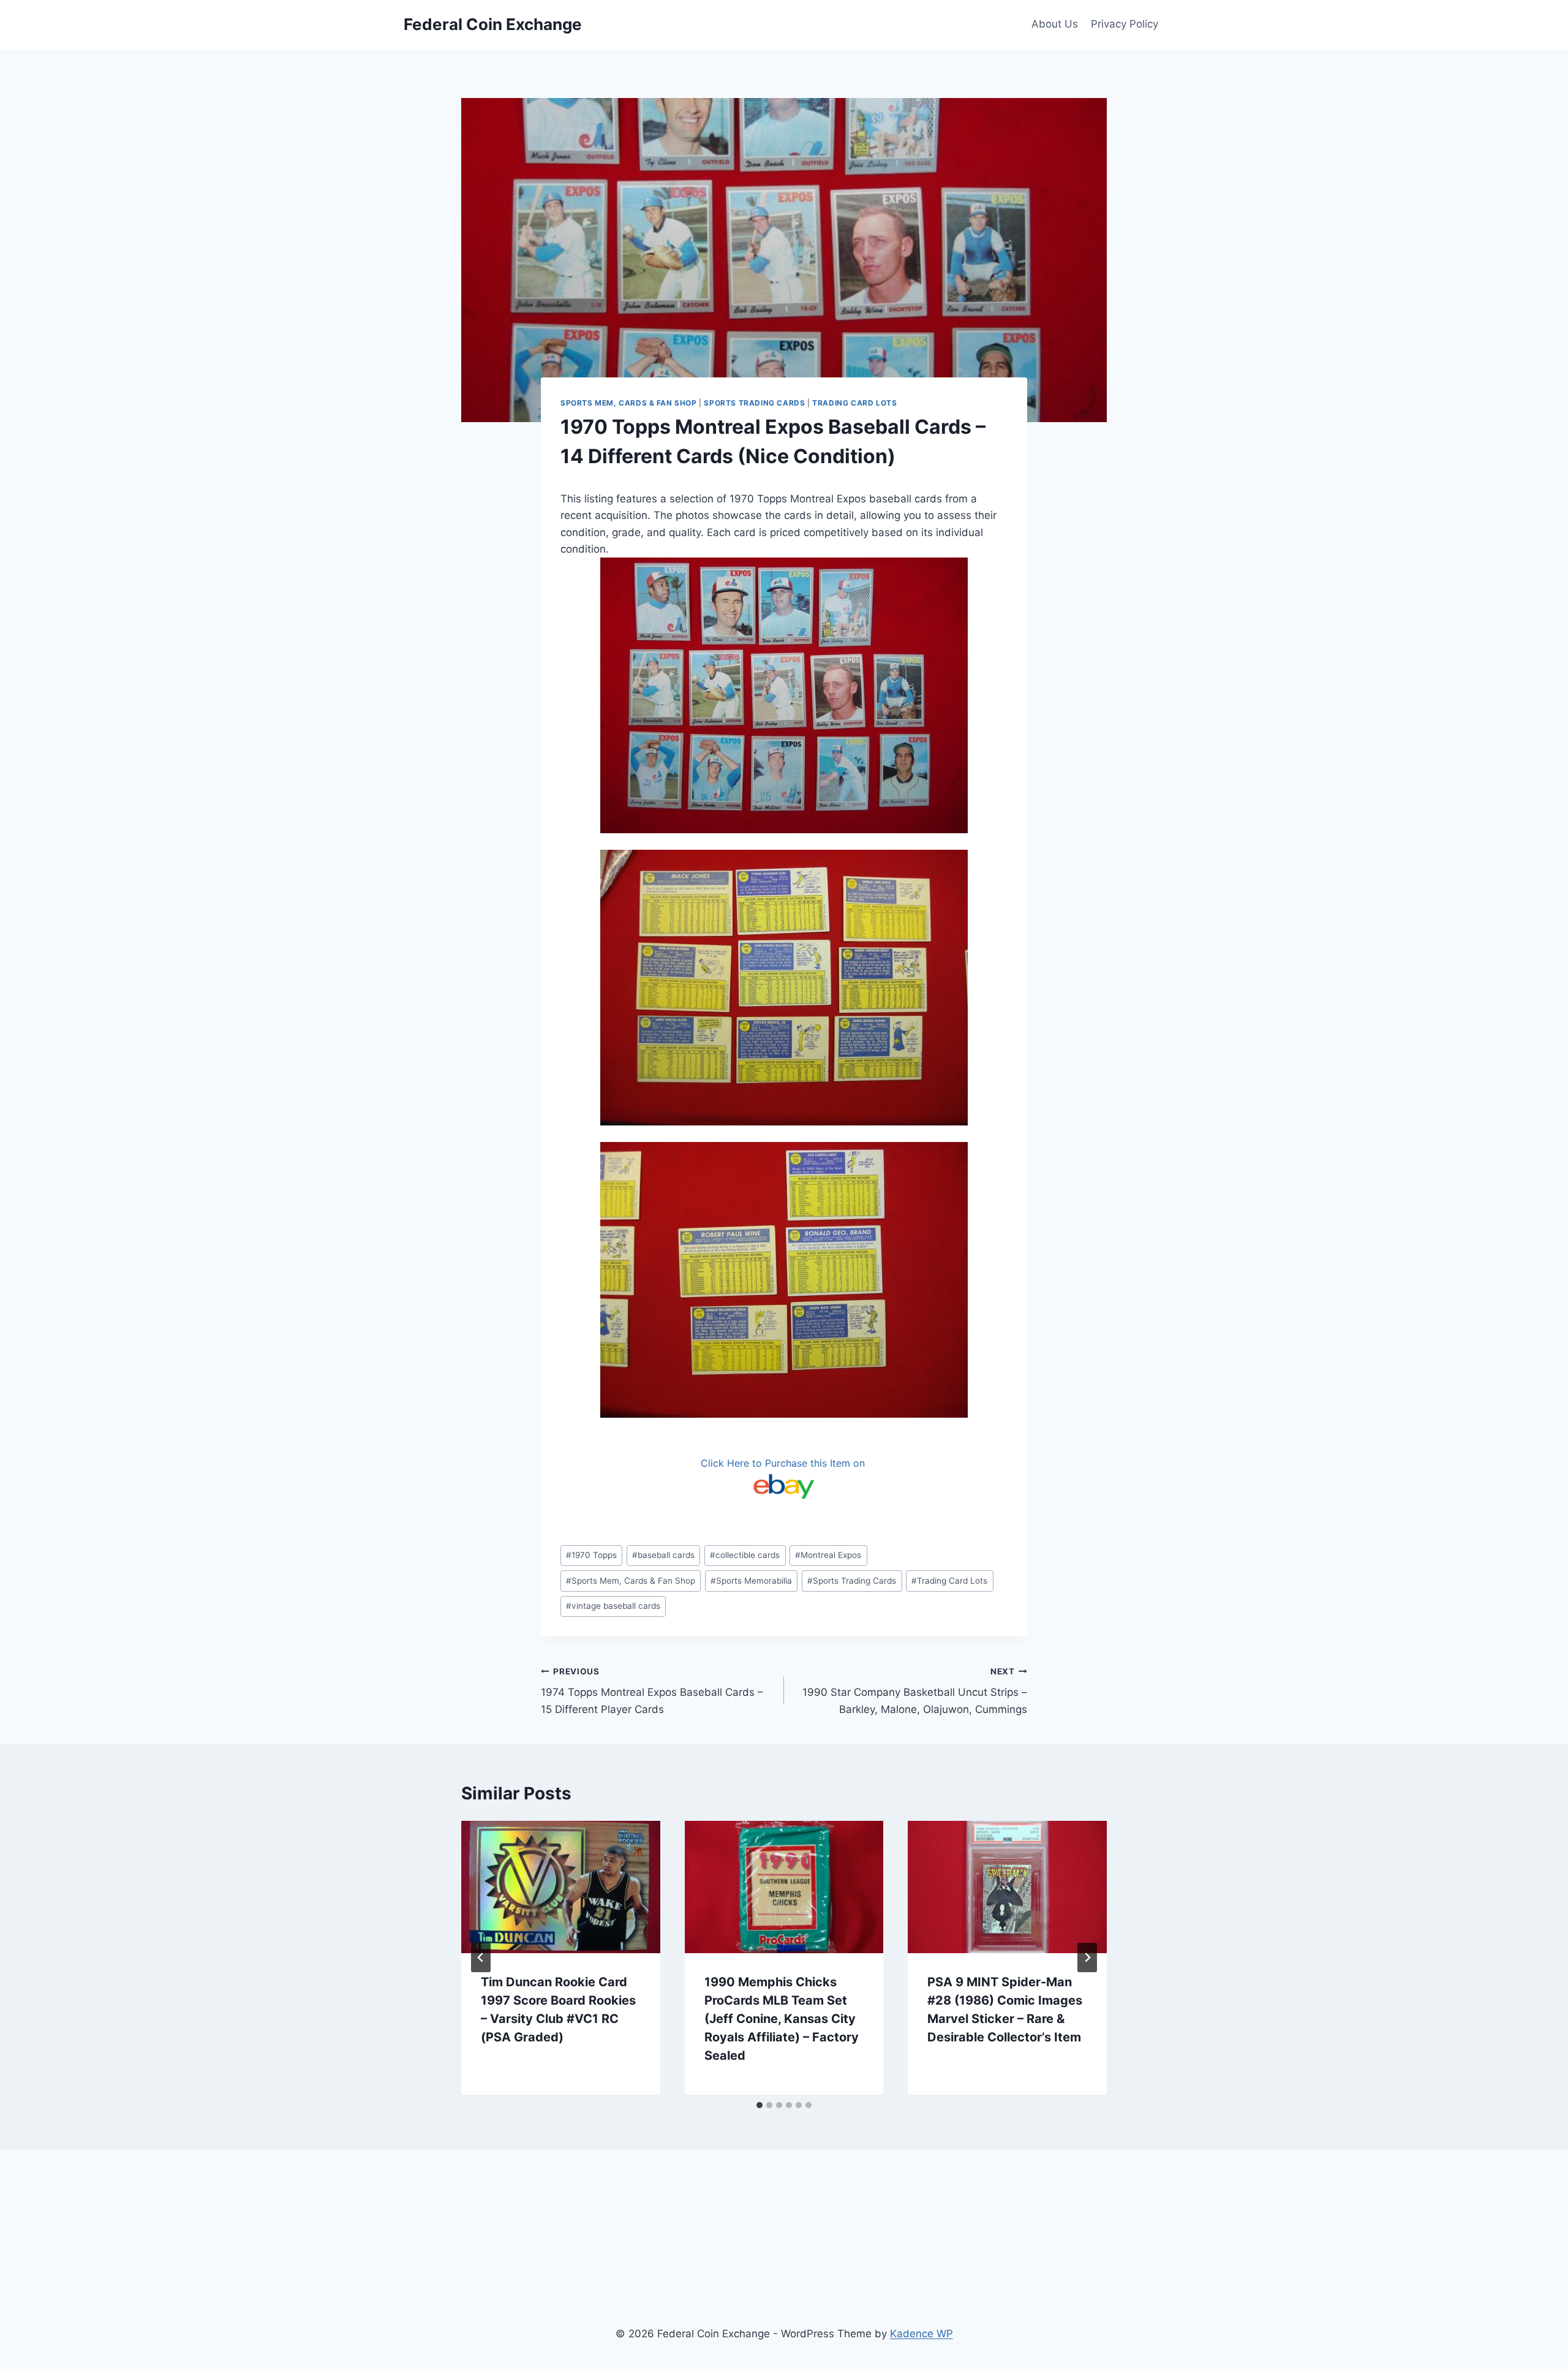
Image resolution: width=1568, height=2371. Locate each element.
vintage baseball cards (613, 1606)
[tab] (759, 2105)
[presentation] (561, 1887)
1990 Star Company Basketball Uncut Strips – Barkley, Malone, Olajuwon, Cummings (915, 1691)
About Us (1055, 24)
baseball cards (663, 1555)
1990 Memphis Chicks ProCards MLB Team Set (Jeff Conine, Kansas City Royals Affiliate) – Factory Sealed (782, 2019)
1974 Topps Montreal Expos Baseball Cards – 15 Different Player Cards (652, 1691)
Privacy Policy (1125, 24)
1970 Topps (591, 1555)
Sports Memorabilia (751, 1581)
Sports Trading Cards (754, 403)
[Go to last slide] (481, 1957)
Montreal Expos (828, 1555)
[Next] (1087, 1957)
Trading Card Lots (854, 403)
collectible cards (745, 1555)
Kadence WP (922, 2334)
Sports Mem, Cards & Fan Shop (629, 403)
